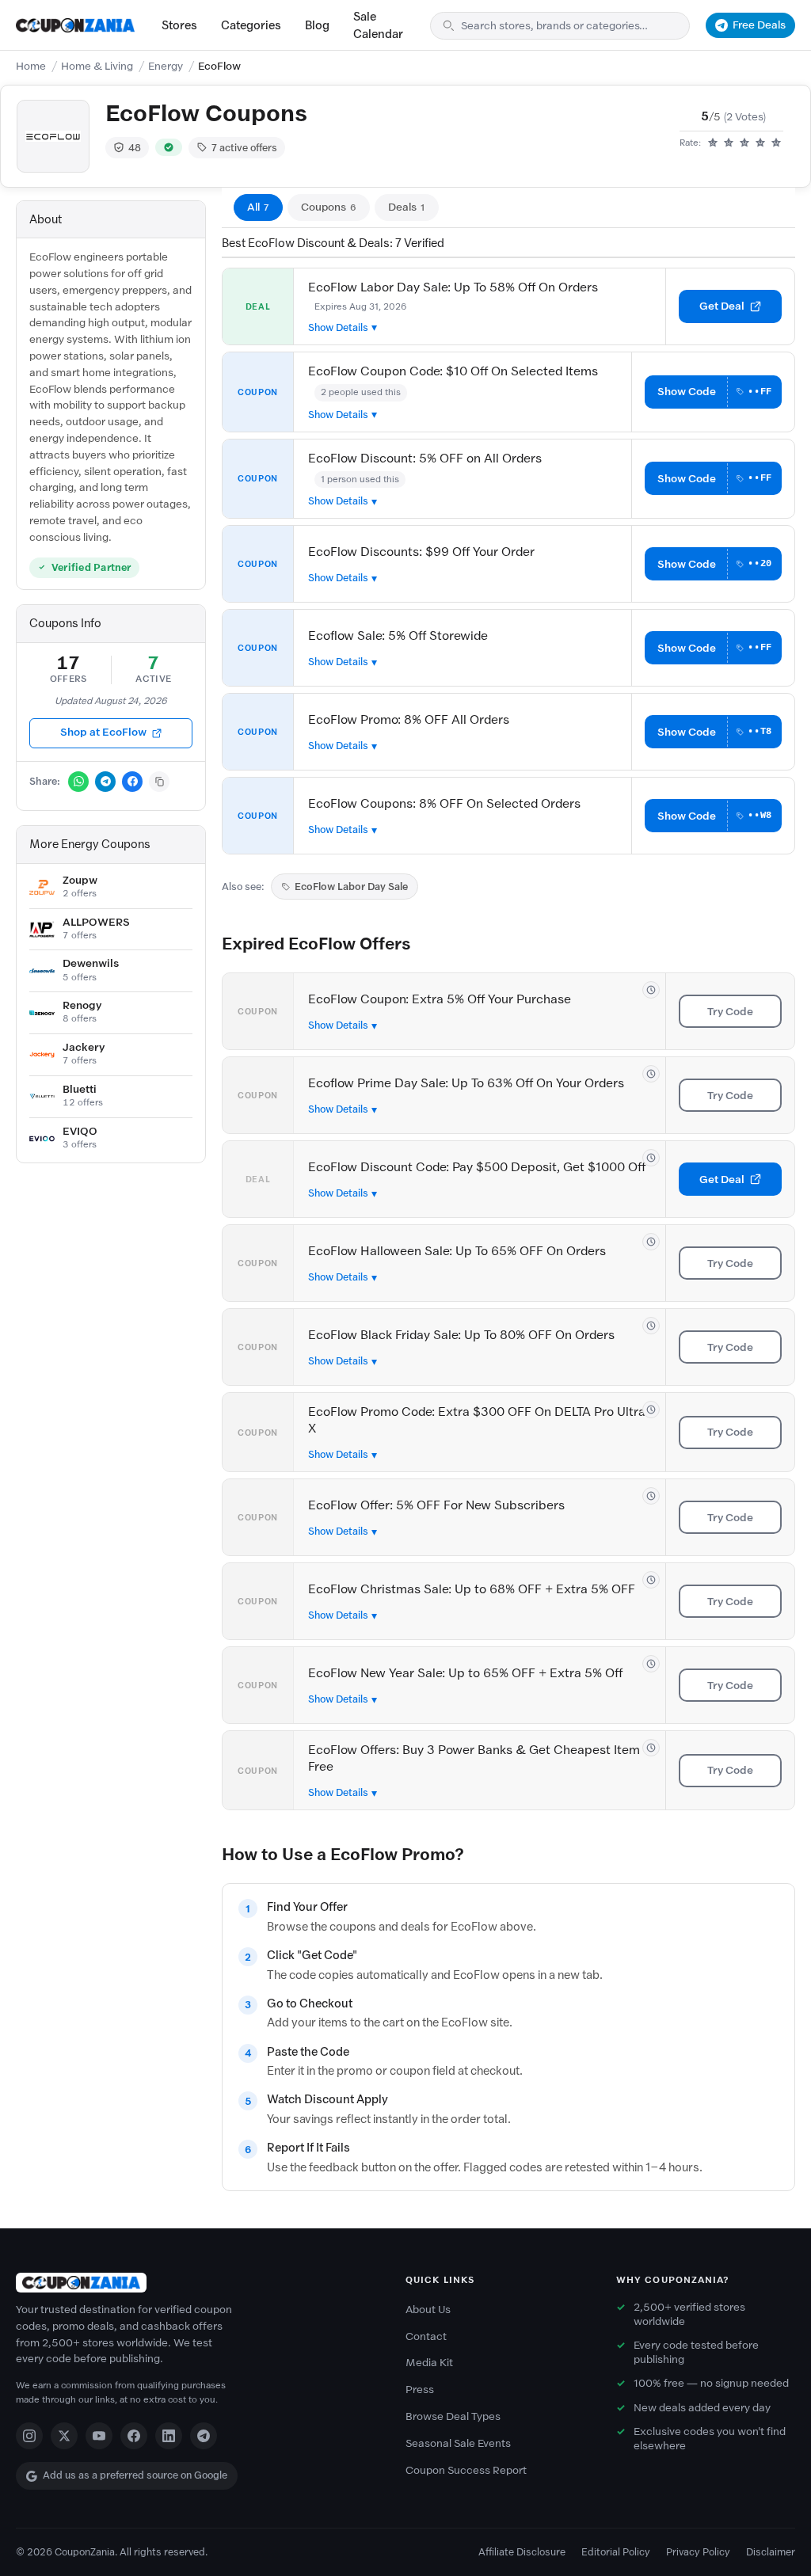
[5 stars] (776, 143)
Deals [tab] (407, 207)
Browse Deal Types (453, 2416)
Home (31, 66)
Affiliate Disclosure (522, 2552)
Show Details (338, 327)
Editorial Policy (616, 2552)
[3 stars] (744, 143)
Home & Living (97, 66)
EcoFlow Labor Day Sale (351, 887)
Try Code (730, 1012)
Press (420, 2390)
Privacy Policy (698, 2552)
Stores (179, 25)
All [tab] (258, 207)
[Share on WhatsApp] (78, 782)
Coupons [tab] (329, 207)
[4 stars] (760, 143)
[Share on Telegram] (105, 782)
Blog (317, 25)
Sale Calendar (378, 25)
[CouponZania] (195, 2283)
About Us (428, 2310)
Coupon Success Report (466, 2470)
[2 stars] (729, 143)
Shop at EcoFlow (103, 732)
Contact (426, 2336)
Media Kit (429, 2363)
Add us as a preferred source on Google (135, 2475)
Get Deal (722, 306)
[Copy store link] (159, 782)
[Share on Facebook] (132, 782)
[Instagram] (29, 2436)
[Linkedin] (169, 2436)
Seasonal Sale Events (458, 2443)
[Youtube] (99, 2436)
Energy (166, 66)
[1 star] (713, 143)
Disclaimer (771, 2552)
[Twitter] (64, 2436)
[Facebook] (134, 2436)
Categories (251, 25)
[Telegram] (204, 2436)
